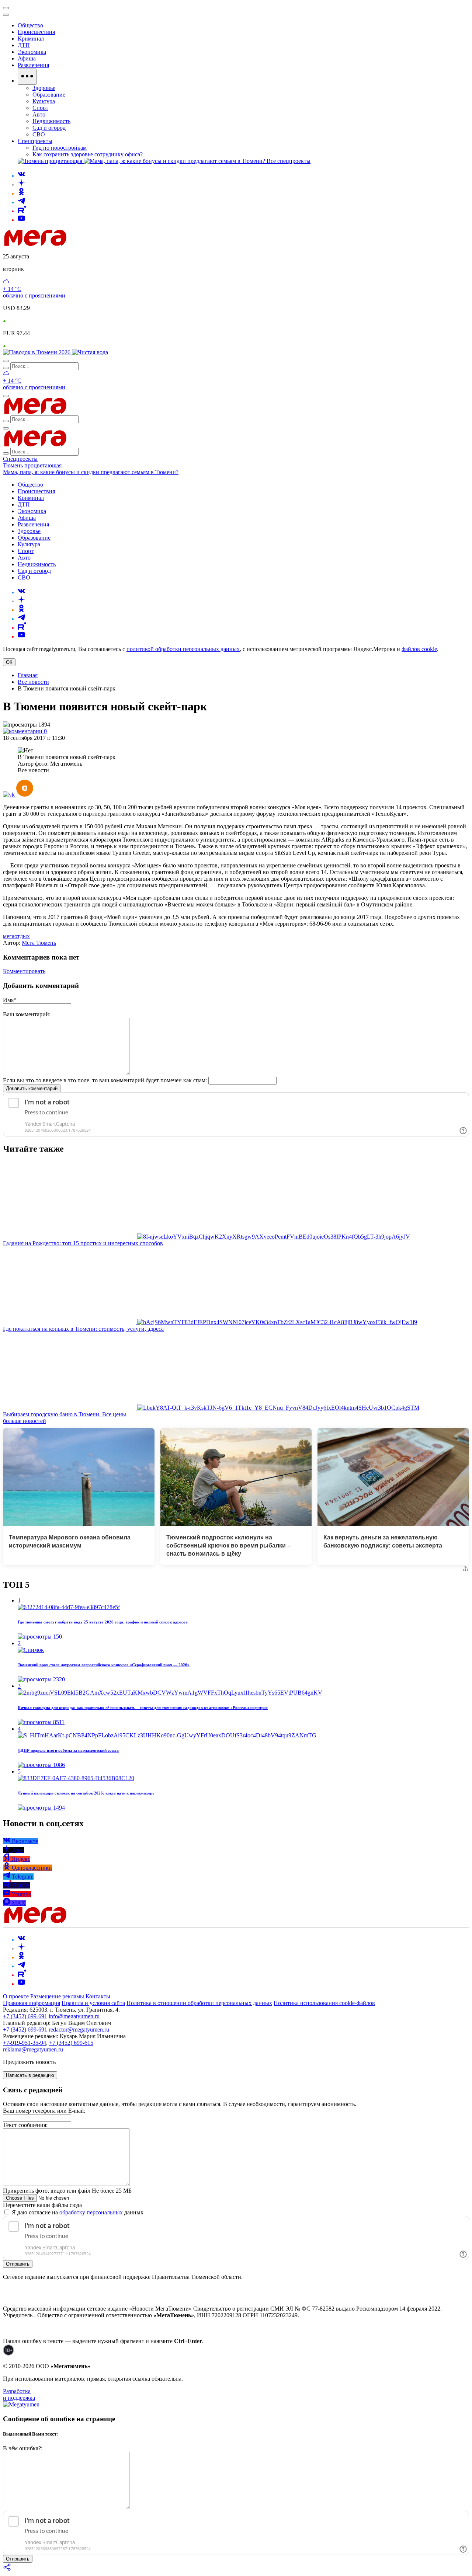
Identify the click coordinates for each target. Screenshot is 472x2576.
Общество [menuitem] (30, 25)
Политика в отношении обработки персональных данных (199, 2003)
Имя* (10, 1000)
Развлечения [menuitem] (33, 65)
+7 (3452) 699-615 (71, 2043)
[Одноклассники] (21, 193)
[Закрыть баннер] (6, 8)
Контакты (98, 1996)
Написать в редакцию (30, 2075)
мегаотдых (16, 936)
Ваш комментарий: (27, 1014)
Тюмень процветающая (32, 465)
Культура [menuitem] (44, 101)
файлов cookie (419, 649)
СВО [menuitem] (39, 134)
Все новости (33, 682)
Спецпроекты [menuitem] (35, 141)
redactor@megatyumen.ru (79, 2030)
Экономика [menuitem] (32, 52)
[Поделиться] (7, 2570)
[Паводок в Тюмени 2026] (37, 352)
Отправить (18, 2264)
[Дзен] (21, 185)
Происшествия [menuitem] (36, 32)
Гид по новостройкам (60, 148)
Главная (28, 675)
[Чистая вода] (90, 352)
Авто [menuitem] (39, 114)
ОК (9, 662)
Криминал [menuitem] (31, 39)
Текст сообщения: (25, 2125)
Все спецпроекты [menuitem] (289, 161)
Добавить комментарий (32, 1088)
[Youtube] (21, 220)
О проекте (17, 1996)
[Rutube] (22, 211)
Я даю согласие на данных (77, 2212)
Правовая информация (32, 2003)
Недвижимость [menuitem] (51, 121)
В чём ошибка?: (23, 2448)
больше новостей (25, 1421)
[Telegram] (21, 202)
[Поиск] (6, 361)
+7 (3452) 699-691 (25, 2016)
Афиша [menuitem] (27, 58)
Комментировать (24, 971)
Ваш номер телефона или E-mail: (44, 2111)
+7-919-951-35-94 (25, 2043)
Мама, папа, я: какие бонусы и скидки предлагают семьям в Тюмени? (91, 472)
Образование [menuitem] (49, 95)
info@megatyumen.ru (74, 2016)
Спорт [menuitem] (40, 108)
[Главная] (88, 244)
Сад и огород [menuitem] (49, 128)
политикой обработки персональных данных (183, 649)
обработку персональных (91, 2212)
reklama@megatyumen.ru (33, 2049)
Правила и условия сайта (93, 2003)
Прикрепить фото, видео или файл (67, 2191)
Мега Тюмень (39, 943)
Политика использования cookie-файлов (324, 2003)
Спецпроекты (20, 459)
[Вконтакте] (21, 176)
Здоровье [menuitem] (44, 88)
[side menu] (6, 15)
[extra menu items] (27, 77)
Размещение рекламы (57, 1996)
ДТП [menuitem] (24, 45)
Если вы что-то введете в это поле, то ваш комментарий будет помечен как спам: (105, 1080)
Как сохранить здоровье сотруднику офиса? (88, 154)
